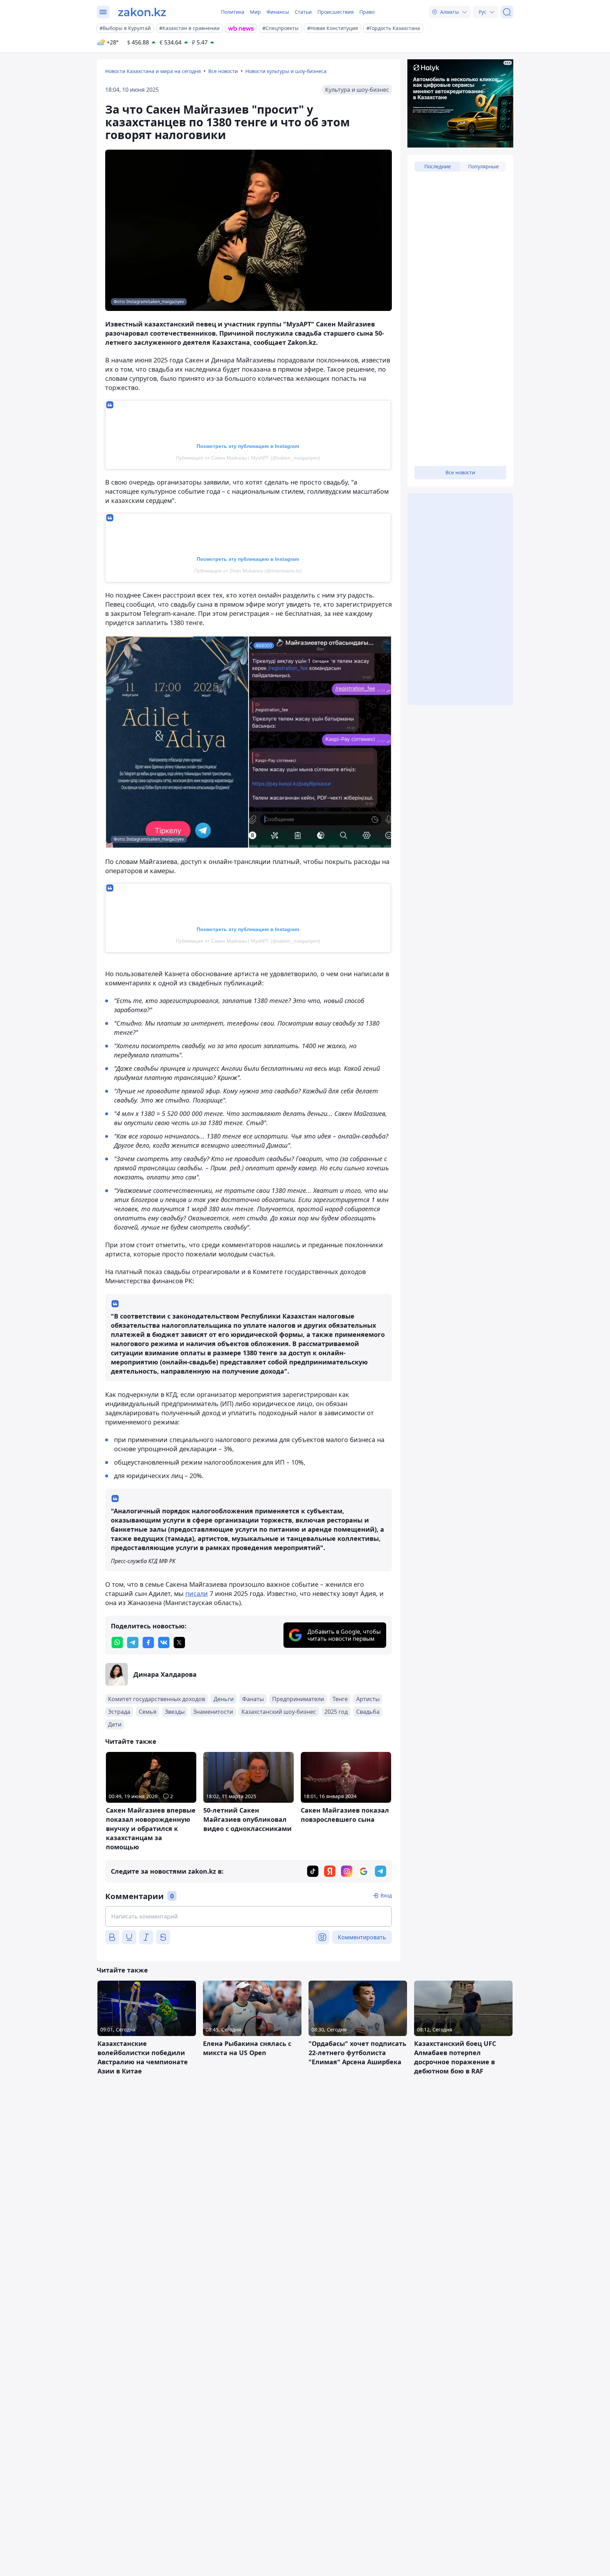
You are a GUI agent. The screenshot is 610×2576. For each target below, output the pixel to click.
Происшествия (336, 12)
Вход (386, 1895)
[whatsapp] (117, 1643)
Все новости (223, 71)
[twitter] (179, 1643)
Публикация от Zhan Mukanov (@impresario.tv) (248, 571)
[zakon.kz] (142, 12)
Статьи (303, 12)
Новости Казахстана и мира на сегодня (153, 71)
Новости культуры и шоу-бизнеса (286, 71)
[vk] (164, 1643)
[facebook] (148, 1643)
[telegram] (133, 1643)
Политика (233, 12)
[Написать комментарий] (249, 1916)
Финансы (278, 12)
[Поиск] (507, 12)
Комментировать (362, 1937)
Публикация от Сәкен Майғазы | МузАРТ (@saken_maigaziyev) (248, 458)
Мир (255, 12)
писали (197, 1593)
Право (367, 12)
